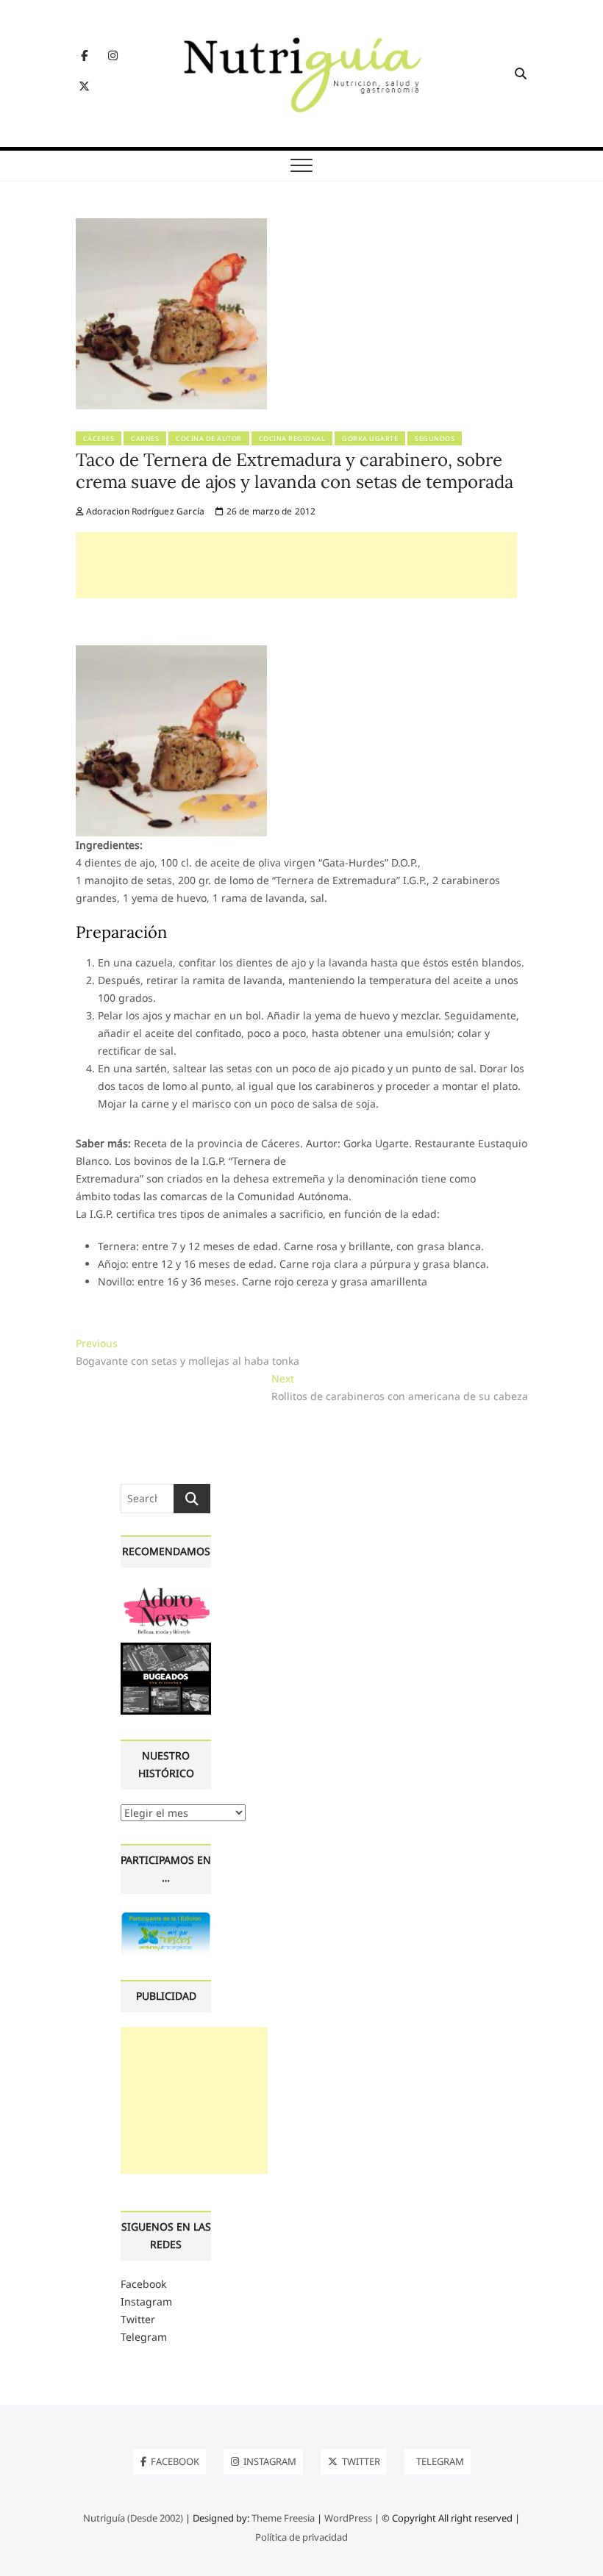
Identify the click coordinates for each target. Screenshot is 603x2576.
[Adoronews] (166, 1591)
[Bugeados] (166, 1648)
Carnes (145, 438)
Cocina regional (292, 438)
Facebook (143, 2284)
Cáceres (99, 438)
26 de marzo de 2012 (270, 511)
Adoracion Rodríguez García (144, 511)
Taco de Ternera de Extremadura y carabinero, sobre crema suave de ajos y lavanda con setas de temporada (295, 471)
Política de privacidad (301, 2537)
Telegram (144, 2337)
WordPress (348, 2518)
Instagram (146, 2301)
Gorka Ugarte (370, 438)
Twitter (138, 2319)
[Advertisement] (296, 565)
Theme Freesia (283, 2518)
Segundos (435, 438)
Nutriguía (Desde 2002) (133, 2518)
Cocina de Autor (209, 438)
